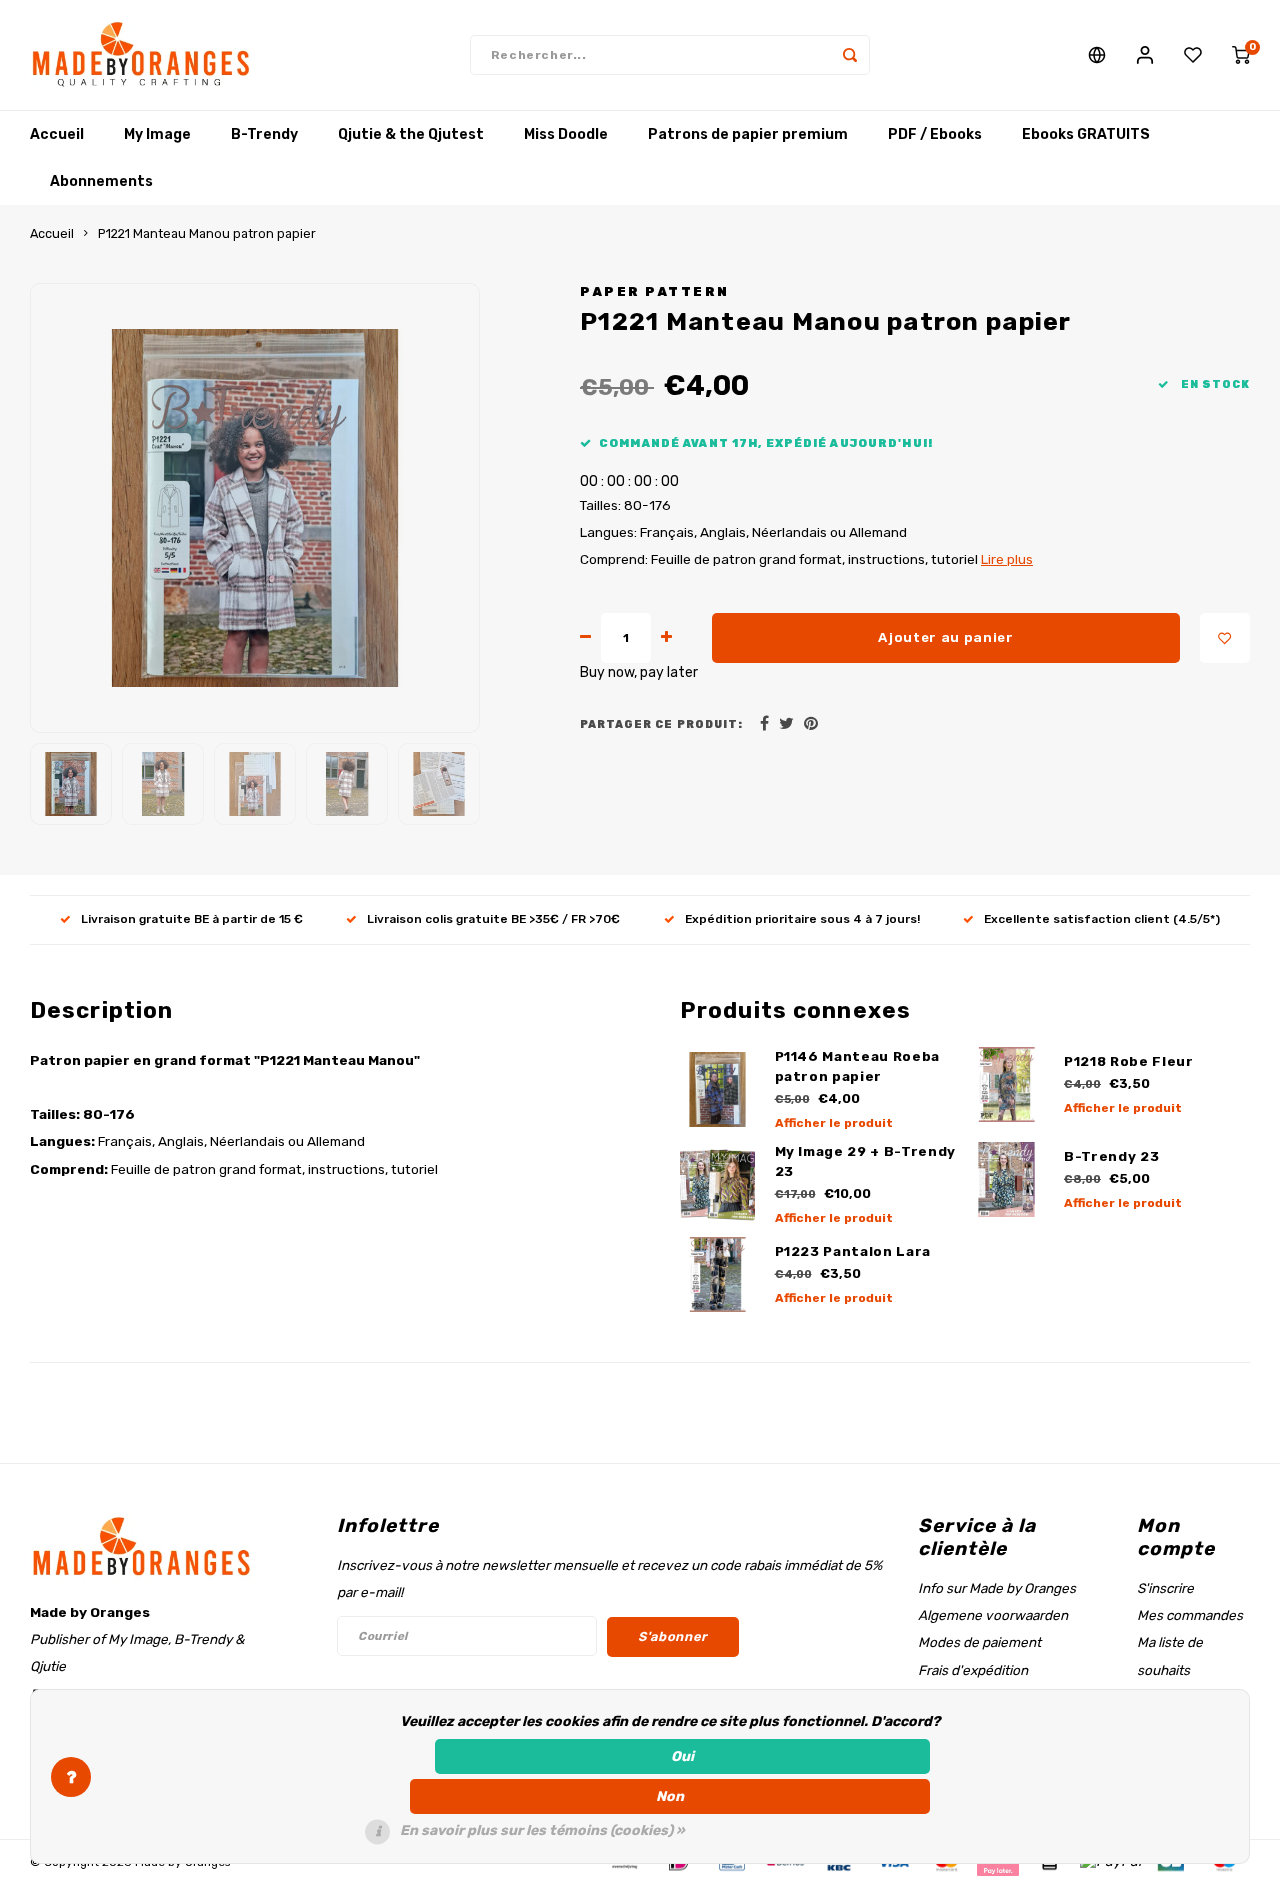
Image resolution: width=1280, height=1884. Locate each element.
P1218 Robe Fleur (1129, 1061)
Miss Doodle (566, 134)
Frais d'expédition (973, 1670)
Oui (682, 1756)
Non (670, 1796)
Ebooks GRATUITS (1086, 134)
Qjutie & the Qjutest (411, 134)
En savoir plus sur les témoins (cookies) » (542, 1830)
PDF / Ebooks (935, 134)
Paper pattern (655, 291)
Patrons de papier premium (748, 134)
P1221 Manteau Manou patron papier (207, 233)
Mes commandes (1190, 1615)
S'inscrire (1165, 1588)
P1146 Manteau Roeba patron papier (858, 1066)
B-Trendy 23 (1111, 1156)
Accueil (57, 134)
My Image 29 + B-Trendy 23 (866, 1161)
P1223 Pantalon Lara (853, 1251)
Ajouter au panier (945, 637)
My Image (157, 134)
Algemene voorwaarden (993, 1615)
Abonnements (101, 181)
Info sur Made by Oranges (997, 1588)
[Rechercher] (850, 55)
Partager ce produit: (661, 724)
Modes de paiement (979, 1642)
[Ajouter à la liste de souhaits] (1225, 638)
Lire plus (1007, 559)
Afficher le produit (834, 1123)
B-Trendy (264, 134)
